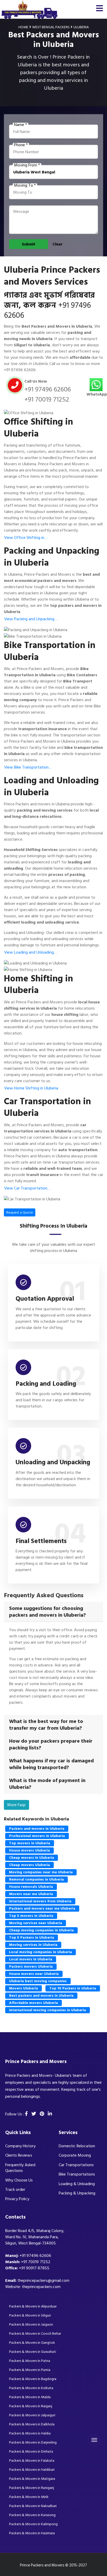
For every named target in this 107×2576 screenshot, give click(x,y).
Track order (15, 2190)
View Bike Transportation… (28, 767)
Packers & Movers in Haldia (30, 2433)
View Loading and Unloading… (31, 952)
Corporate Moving (75, 2155)
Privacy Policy (17, 2199)
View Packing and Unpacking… (31, 619)
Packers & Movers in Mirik (29, 2497)
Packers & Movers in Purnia (30, 2370)
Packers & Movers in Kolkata (31, 2388)
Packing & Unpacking (77, 2193)
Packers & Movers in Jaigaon (31, 2324)
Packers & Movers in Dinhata (31, 2451)
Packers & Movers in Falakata (32, 2461)
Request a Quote (20, 1212)
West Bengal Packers (51, 27)
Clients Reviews (19, 2155)
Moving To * (25, 185)
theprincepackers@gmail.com (43, 2281)
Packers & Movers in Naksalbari (33, 2506)
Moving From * (27, 165)
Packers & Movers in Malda (30, 2397)
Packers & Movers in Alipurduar (33, 2306)
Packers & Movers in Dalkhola (32, 2424)
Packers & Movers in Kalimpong (33, 2524)
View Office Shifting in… (26, 538)
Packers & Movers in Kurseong (32, 2515)
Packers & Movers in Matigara (32, 2479)
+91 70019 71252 (47, 399)
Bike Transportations (77, 2174)
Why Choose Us (19, 2180)
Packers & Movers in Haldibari (32, 2470)
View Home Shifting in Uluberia (31, 1088)
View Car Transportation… (27, 1188)
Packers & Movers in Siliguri (30, 2315)
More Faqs (16, 1805)
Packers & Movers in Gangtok (32, 2343)
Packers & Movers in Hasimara (32, 2533)
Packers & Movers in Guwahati (33, 2352)
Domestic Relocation (77, 2146)
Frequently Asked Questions (20, 2168)
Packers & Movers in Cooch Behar (35, 2334)
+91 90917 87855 (34, 2268)
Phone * (21, 145)
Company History (20, 2146)
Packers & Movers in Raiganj (31, 2406)
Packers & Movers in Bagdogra (33, 2379)
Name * (21, 125)
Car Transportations (76, 2165)
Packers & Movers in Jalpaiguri (32, 2415)
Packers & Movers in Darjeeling (33, 2442)
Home (23, 27)
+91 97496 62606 (20, 370)
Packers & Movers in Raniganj (32, 2488)
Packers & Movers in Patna (30, 2361)
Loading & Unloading (77, 2184)
